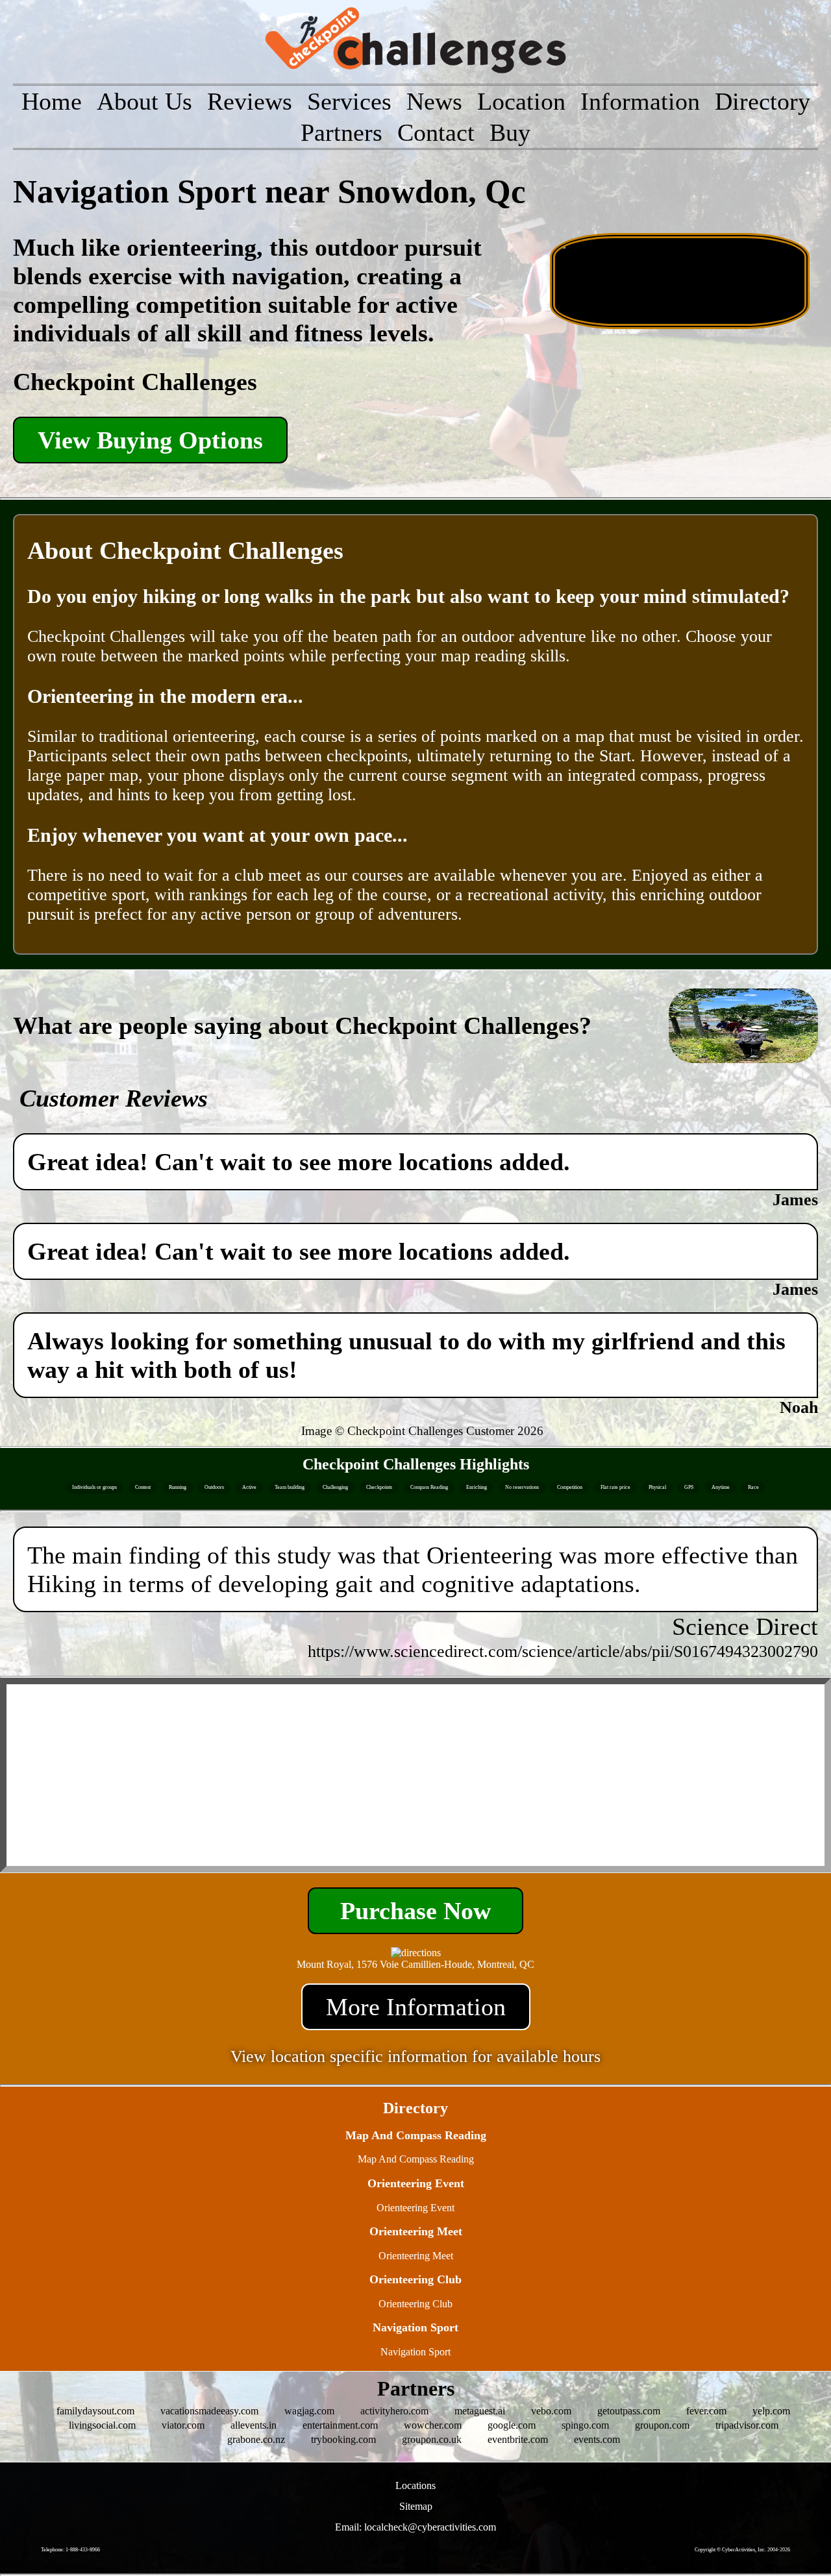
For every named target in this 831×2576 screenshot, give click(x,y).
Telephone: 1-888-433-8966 (70, 2550)
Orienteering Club (415, 2304)
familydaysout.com (95, 2411)
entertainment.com (340, 2425)
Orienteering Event (415, 2208)
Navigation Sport (415, 2352)
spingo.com (585, 2425)
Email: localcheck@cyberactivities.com (415, 2527)
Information (640, 101)
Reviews (250, 101)
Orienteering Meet (416, 2256)
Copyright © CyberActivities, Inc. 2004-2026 (742, 2550)
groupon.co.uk (432, 2439)
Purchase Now (415, 1911)
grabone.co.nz (256, 2439)
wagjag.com (309, 2411)
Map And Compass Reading (416, 2159)
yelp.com (771, 2411)
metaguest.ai (480, 2411)
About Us (144, 101)
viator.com (183, 2425)
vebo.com (551, 2411)
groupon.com (662, 2425)
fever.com (706, 2411)
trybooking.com (343, 2439)
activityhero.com (394, 2411)
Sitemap (416, 2506)
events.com (597, 2439)
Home (52, 101)
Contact (436, 132)
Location (521, 101)
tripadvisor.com (747, 2425)
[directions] (416, 1953)
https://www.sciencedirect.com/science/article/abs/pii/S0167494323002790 (563, 1651)
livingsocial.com (102, 2425)
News (434, 101)
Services (349, 101)
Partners (341, 132)
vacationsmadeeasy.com (209, 2411)
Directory (763, 101)
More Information (416, 2007)
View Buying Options (150, 440)
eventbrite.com (518, 2439)
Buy (510, 132)
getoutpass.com (629, 2411)
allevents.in (254, 2425)
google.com (512, 2425)
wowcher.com (433, 2425)
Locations (415, 2485)
